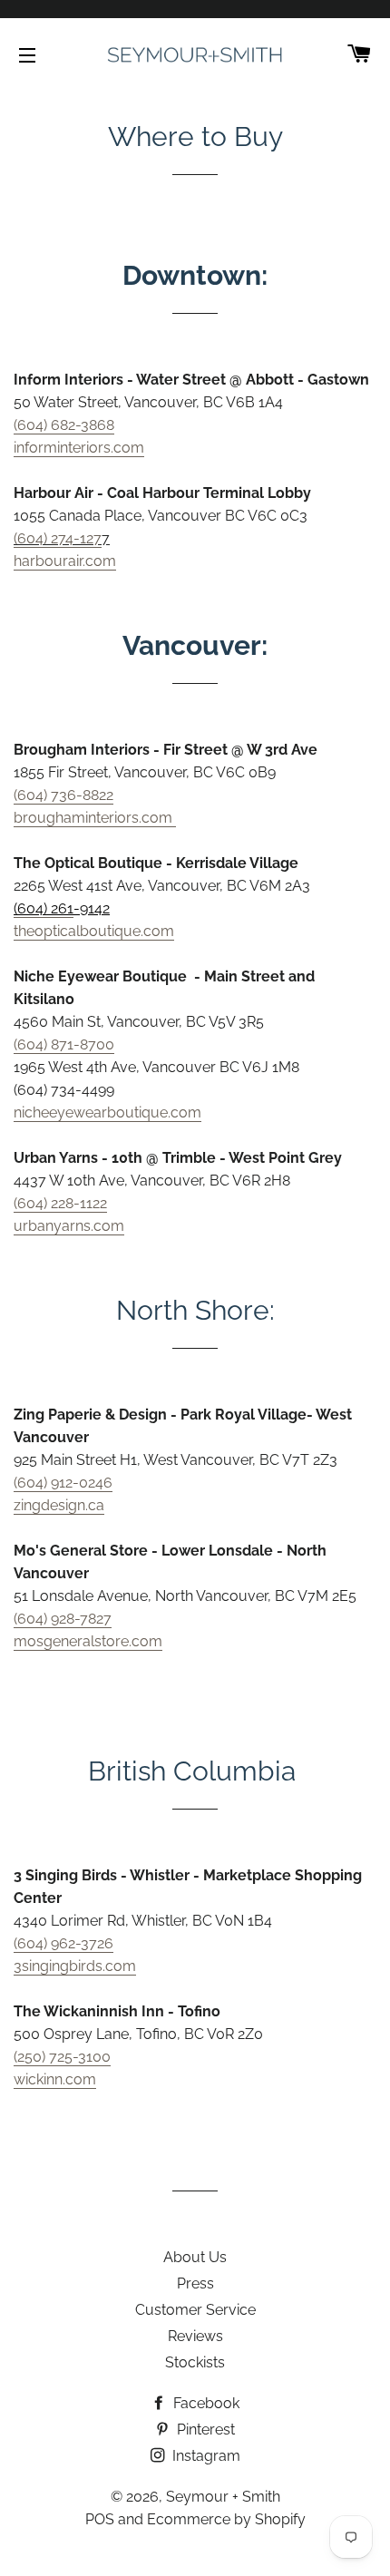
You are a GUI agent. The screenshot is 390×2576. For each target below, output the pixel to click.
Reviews (195, 2336)
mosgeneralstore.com (88, 1641)
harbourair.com (65, 561)
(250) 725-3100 (62, 2057)
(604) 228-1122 (60, 1203)
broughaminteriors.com (95, 818)
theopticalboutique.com (94, 931)
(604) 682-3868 (64, 425)
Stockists (195, 2362)
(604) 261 (44, 908)
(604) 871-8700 (64, 1044)
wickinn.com (55, 2079)
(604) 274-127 (58, 538)
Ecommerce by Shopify (226, 2519)
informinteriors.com (79, 448)
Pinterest (204, 2430)
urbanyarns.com (69, 1226)
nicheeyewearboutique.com (107, 1112)
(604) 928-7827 (63, 1619)
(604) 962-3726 (63, 1943)
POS (100, 2519)
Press (195, 2283)
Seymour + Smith (223, 2497)
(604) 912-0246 (63, 1483)
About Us (195, 2257)
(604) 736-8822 (63, 795)
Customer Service (195, 2310)
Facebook (205, 2403)
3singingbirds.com (75, 1966)
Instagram (205, 2456)
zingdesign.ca (59, 1505)
